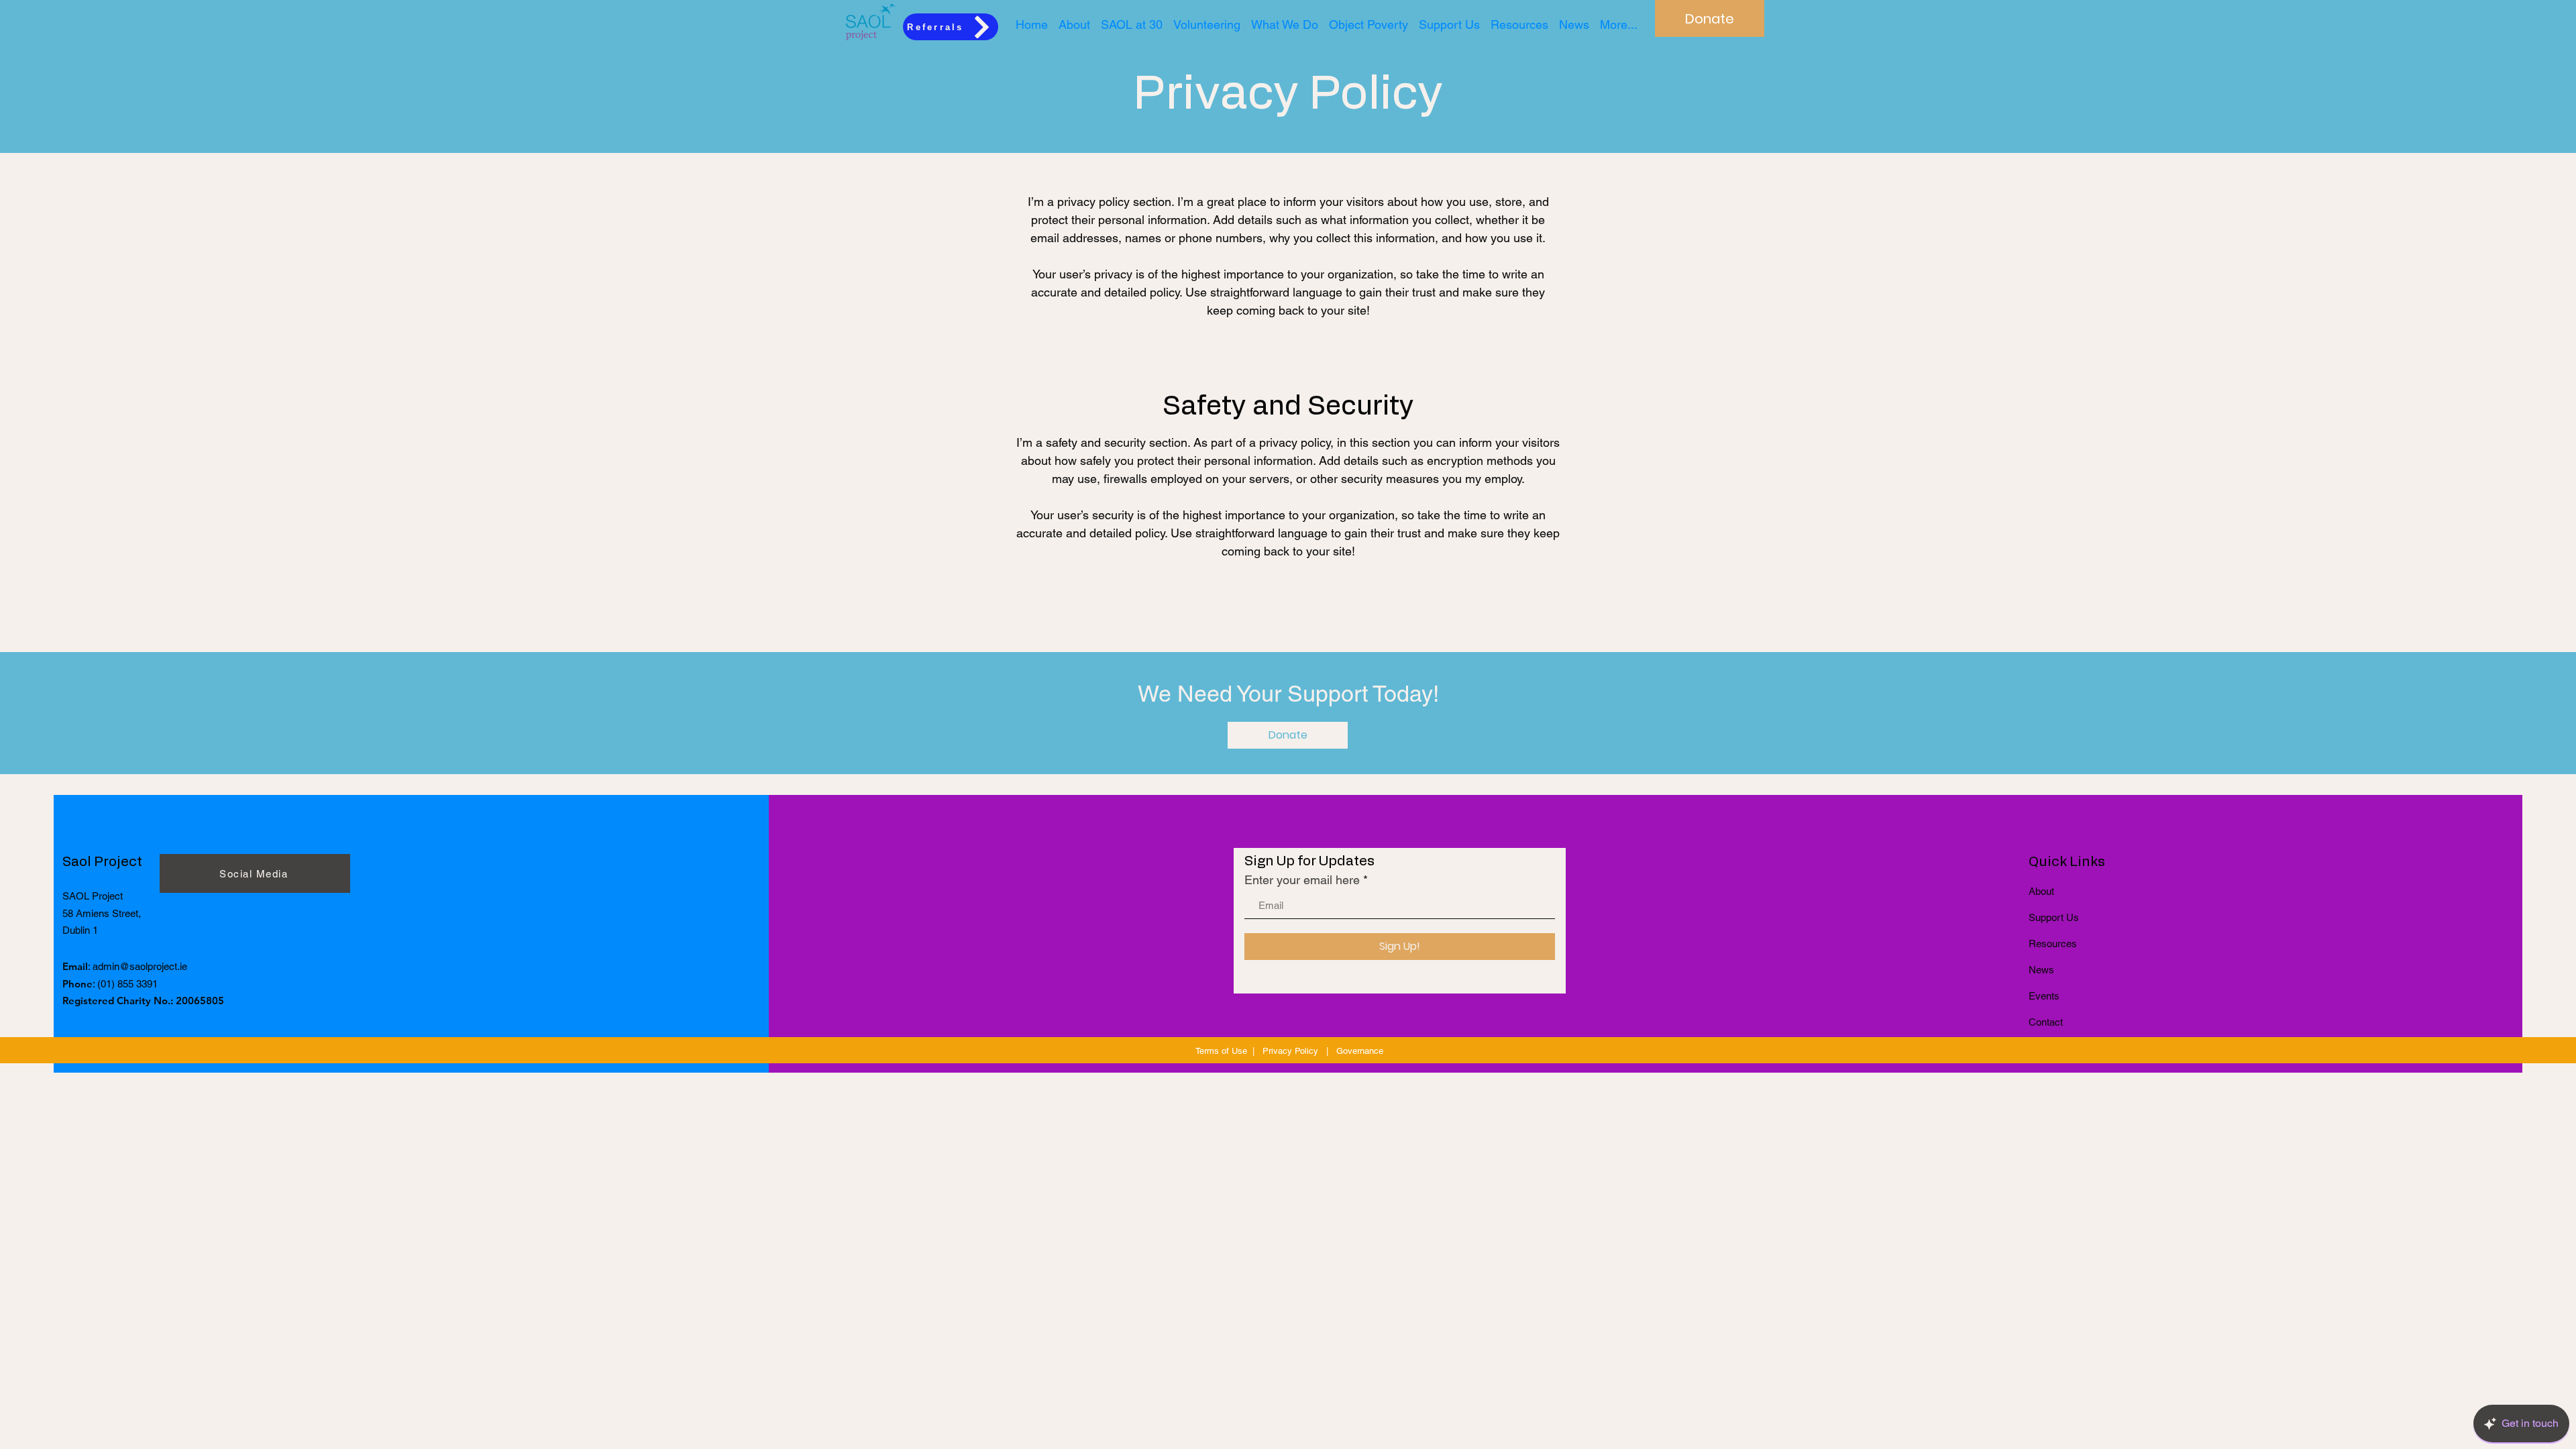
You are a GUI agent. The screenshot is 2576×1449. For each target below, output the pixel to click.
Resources (2053, 944)
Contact (2046, 1022)
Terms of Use (1221, 1051)
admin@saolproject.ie (140, 966)
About (2041, 891)
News (2041, 970)
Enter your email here (1302, 880)
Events (2044, 996)
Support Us (2054, 917)
